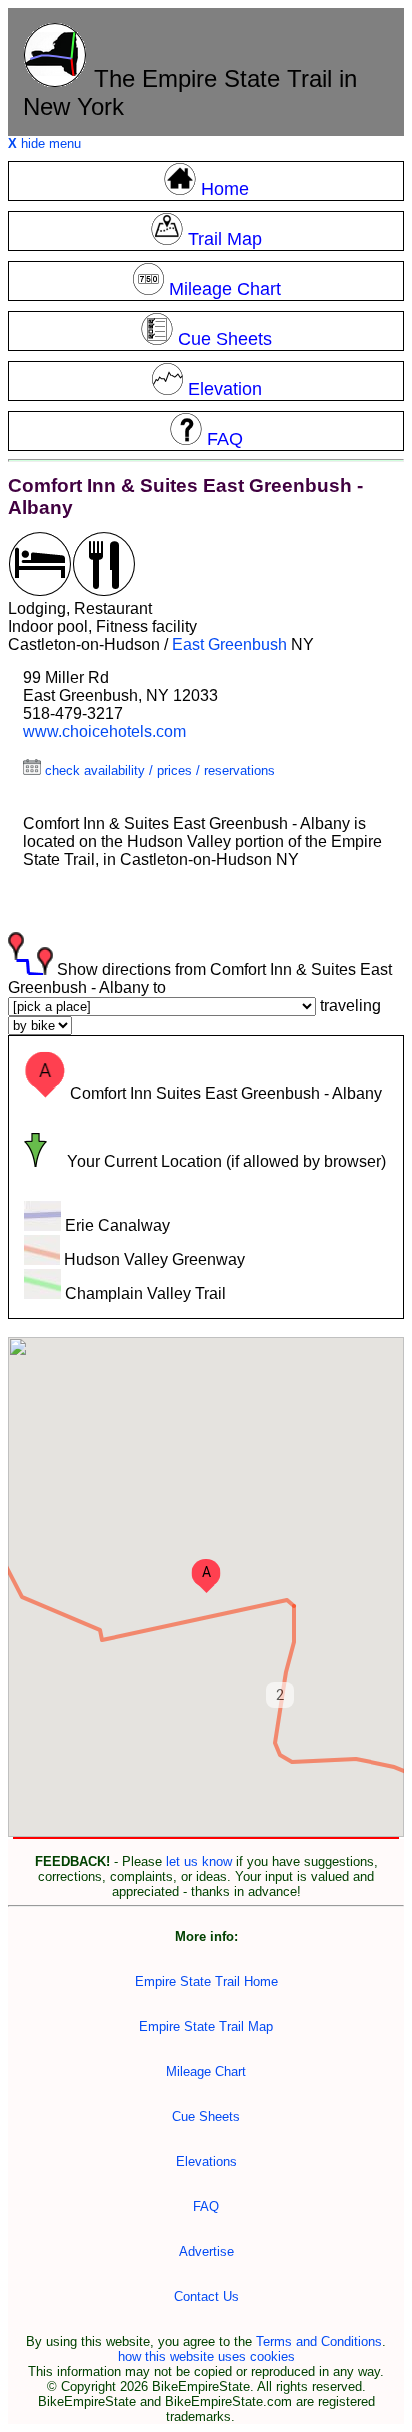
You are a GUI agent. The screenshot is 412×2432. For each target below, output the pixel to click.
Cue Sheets (206, 2116)
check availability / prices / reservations (158, 770)
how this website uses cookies (206, 2356)
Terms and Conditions (319, 2341)
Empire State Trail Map (206, 2026)
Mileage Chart (206, 2071)
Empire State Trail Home (206, 1981)
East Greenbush (229, 644)
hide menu (44, 143)
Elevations (206, 2161)
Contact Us (206, 2296)
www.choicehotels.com (104, 731)
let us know (199, 1861)
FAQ (206, 2206)
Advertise (206, 2251)
